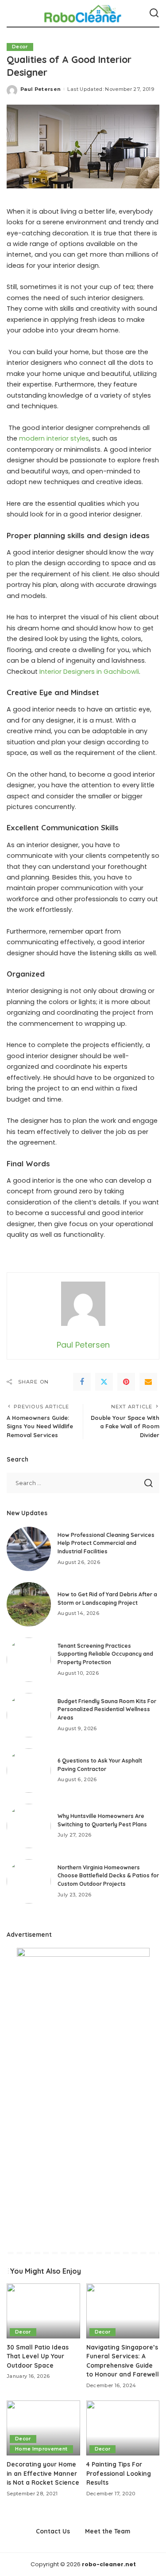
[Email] (148, 1382)
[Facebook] (82, 1382)
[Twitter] (104, 1382)
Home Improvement (41, 2449)
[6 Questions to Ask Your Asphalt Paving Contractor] (29, 1771)
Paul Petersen (41, 89)
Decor (20, 47)
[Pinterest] (126, 1382)
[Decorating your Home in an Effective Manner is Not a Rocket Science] (43, 2428)
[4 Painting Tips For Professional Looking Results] (123, 2428)
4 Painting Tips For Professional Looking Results (119, 2473)
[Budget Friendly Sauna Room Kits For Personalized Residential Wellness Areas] (29, 1715)
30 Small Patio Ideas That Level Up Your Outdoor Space (38, 2356)
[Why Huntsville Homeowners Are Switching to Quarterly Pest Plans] (29, 1826)
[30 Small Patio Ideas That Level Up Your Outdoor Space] (43, 2311)
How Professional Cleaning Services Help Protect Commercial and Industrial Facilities (106, 1543)
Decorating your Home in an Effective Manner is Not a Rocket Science (43, 2473)
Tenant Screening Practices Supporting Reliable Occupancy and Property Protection (105, 1654)
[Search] (154, 13)
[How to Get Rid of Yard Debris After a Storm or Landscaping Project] (29, 1604)
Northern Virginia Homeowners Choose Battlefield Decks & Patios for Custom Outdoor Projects (108, 1876)
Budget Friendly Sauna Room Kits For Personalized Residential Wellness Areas (107, 1709)
